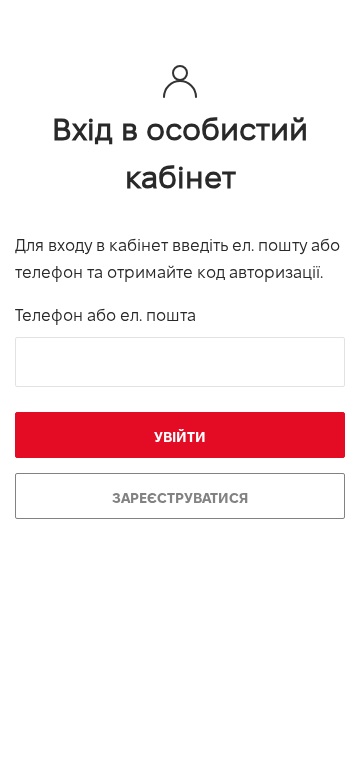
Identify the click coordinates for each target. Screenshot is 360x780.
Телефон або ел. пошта (105, 315)
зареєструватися (180, 498)
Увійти (180, 437)
